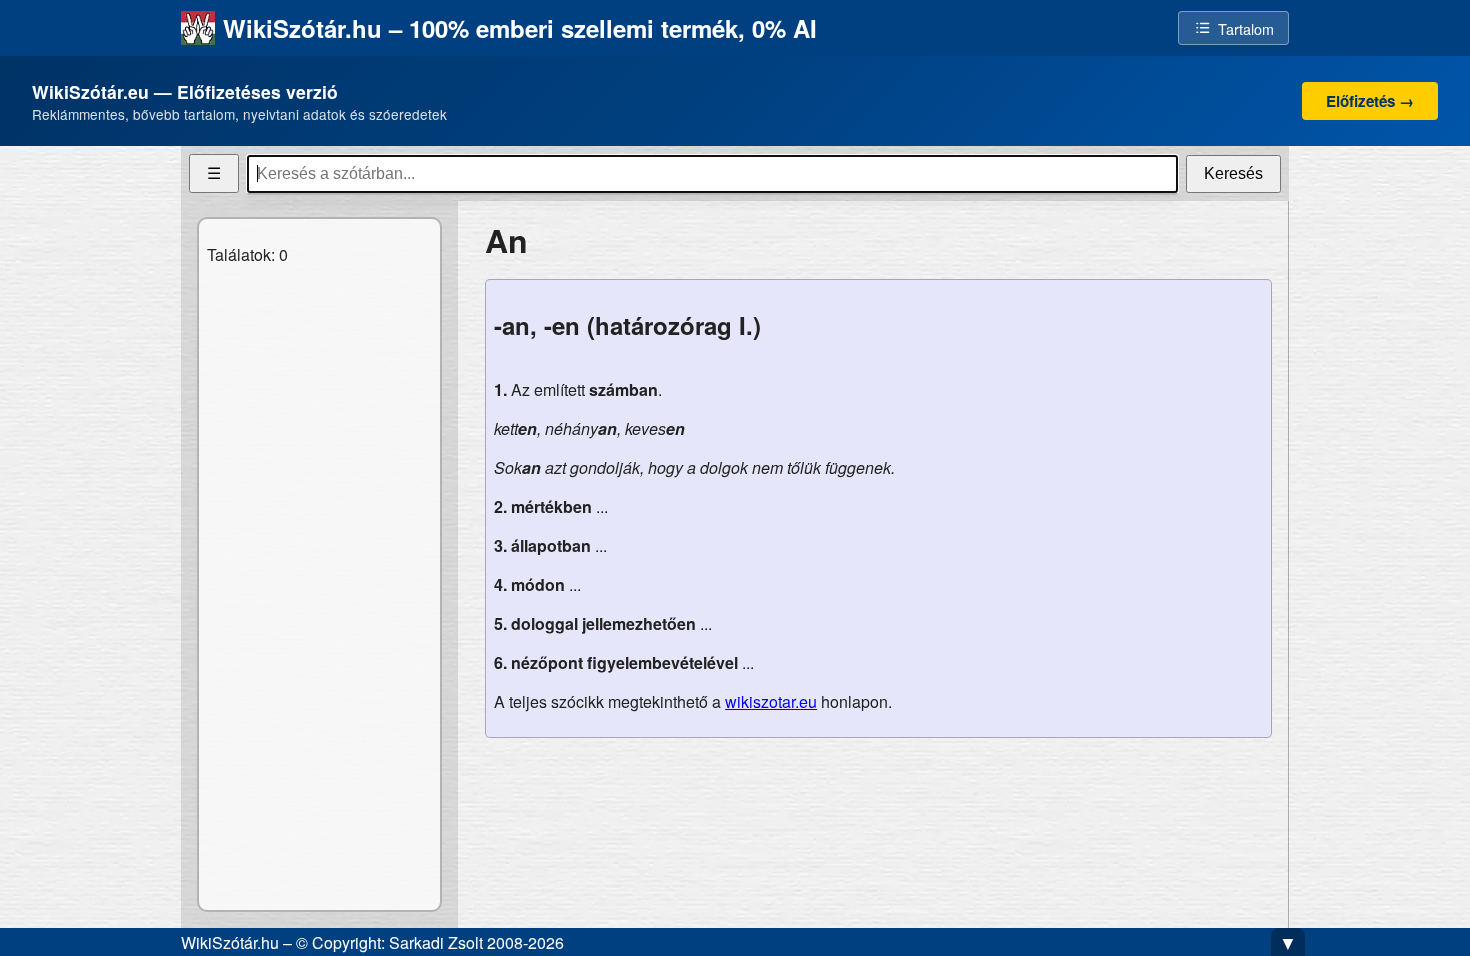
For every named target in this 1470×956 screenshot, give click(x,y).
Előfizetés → (1370, 101)
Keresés (1233, 173)
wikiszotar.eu (771, 701)
